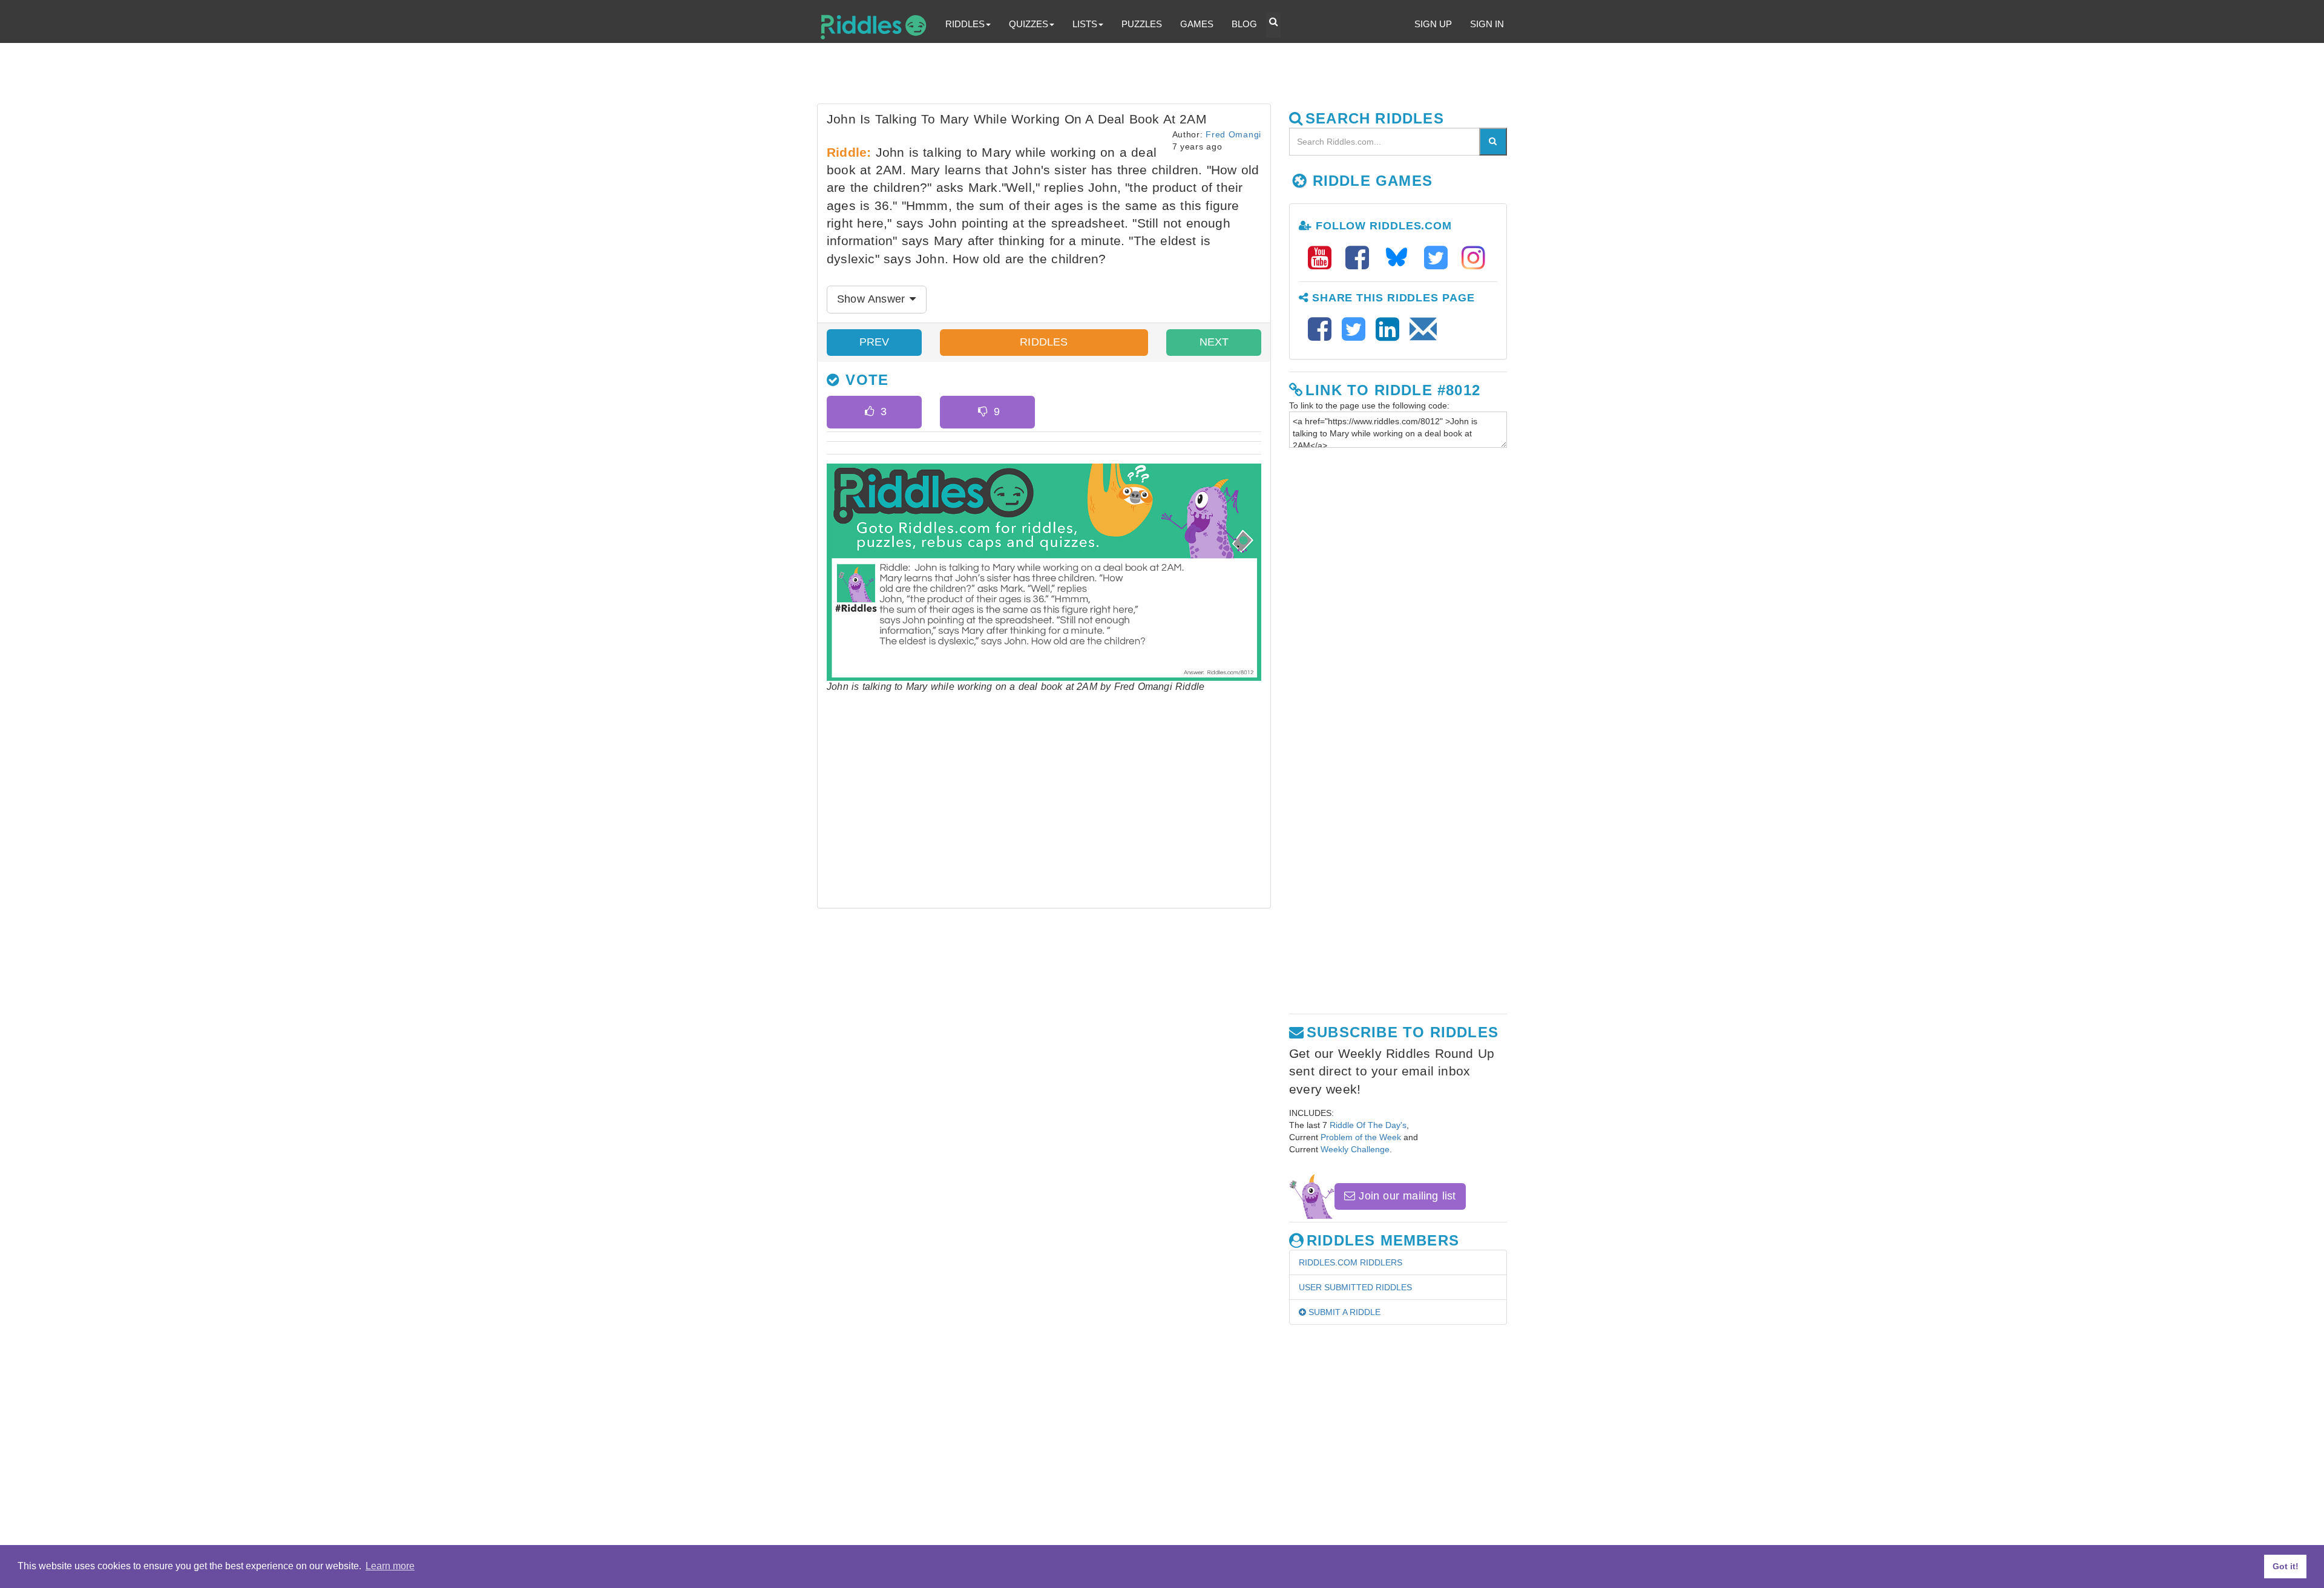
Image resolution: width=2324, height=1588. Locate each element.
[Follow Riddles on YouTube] (1324, 258)
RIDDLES (1044, 342)
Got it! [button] (2286, 1566)
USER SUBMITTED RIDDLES (1355, 1287)
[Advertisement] (1111, 76)
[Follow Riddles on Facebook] (1361, 258)
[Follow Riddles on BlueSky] (1400, 258)
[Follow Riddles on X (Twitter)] (1440, 258)
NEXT (1214, 342)
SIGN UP (1433, 24)
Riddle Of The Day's (1368, 1125)
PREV (875, 342)
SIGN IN (1487, 24)
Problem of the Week (1361, 1137)
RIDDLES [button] (965, 24)
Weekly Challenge (1355, 1149)
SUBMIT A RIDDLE (1343, 1312)
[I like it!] (869, 412)
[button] (1273, 25)
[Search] (1493, 142)
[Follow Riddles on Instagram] (1473, 258)
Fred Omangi (1233, 134)
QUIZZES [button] (1029, 24)
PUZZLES (1142, 24)
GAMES (1197, 24)
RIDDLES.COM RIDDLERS (1351, 1262)
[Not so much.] (983, 412)
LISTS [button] (1085, 24)
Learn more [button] (390, 1566)
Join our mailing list (1405, 1196)
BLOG (1244, 24)
